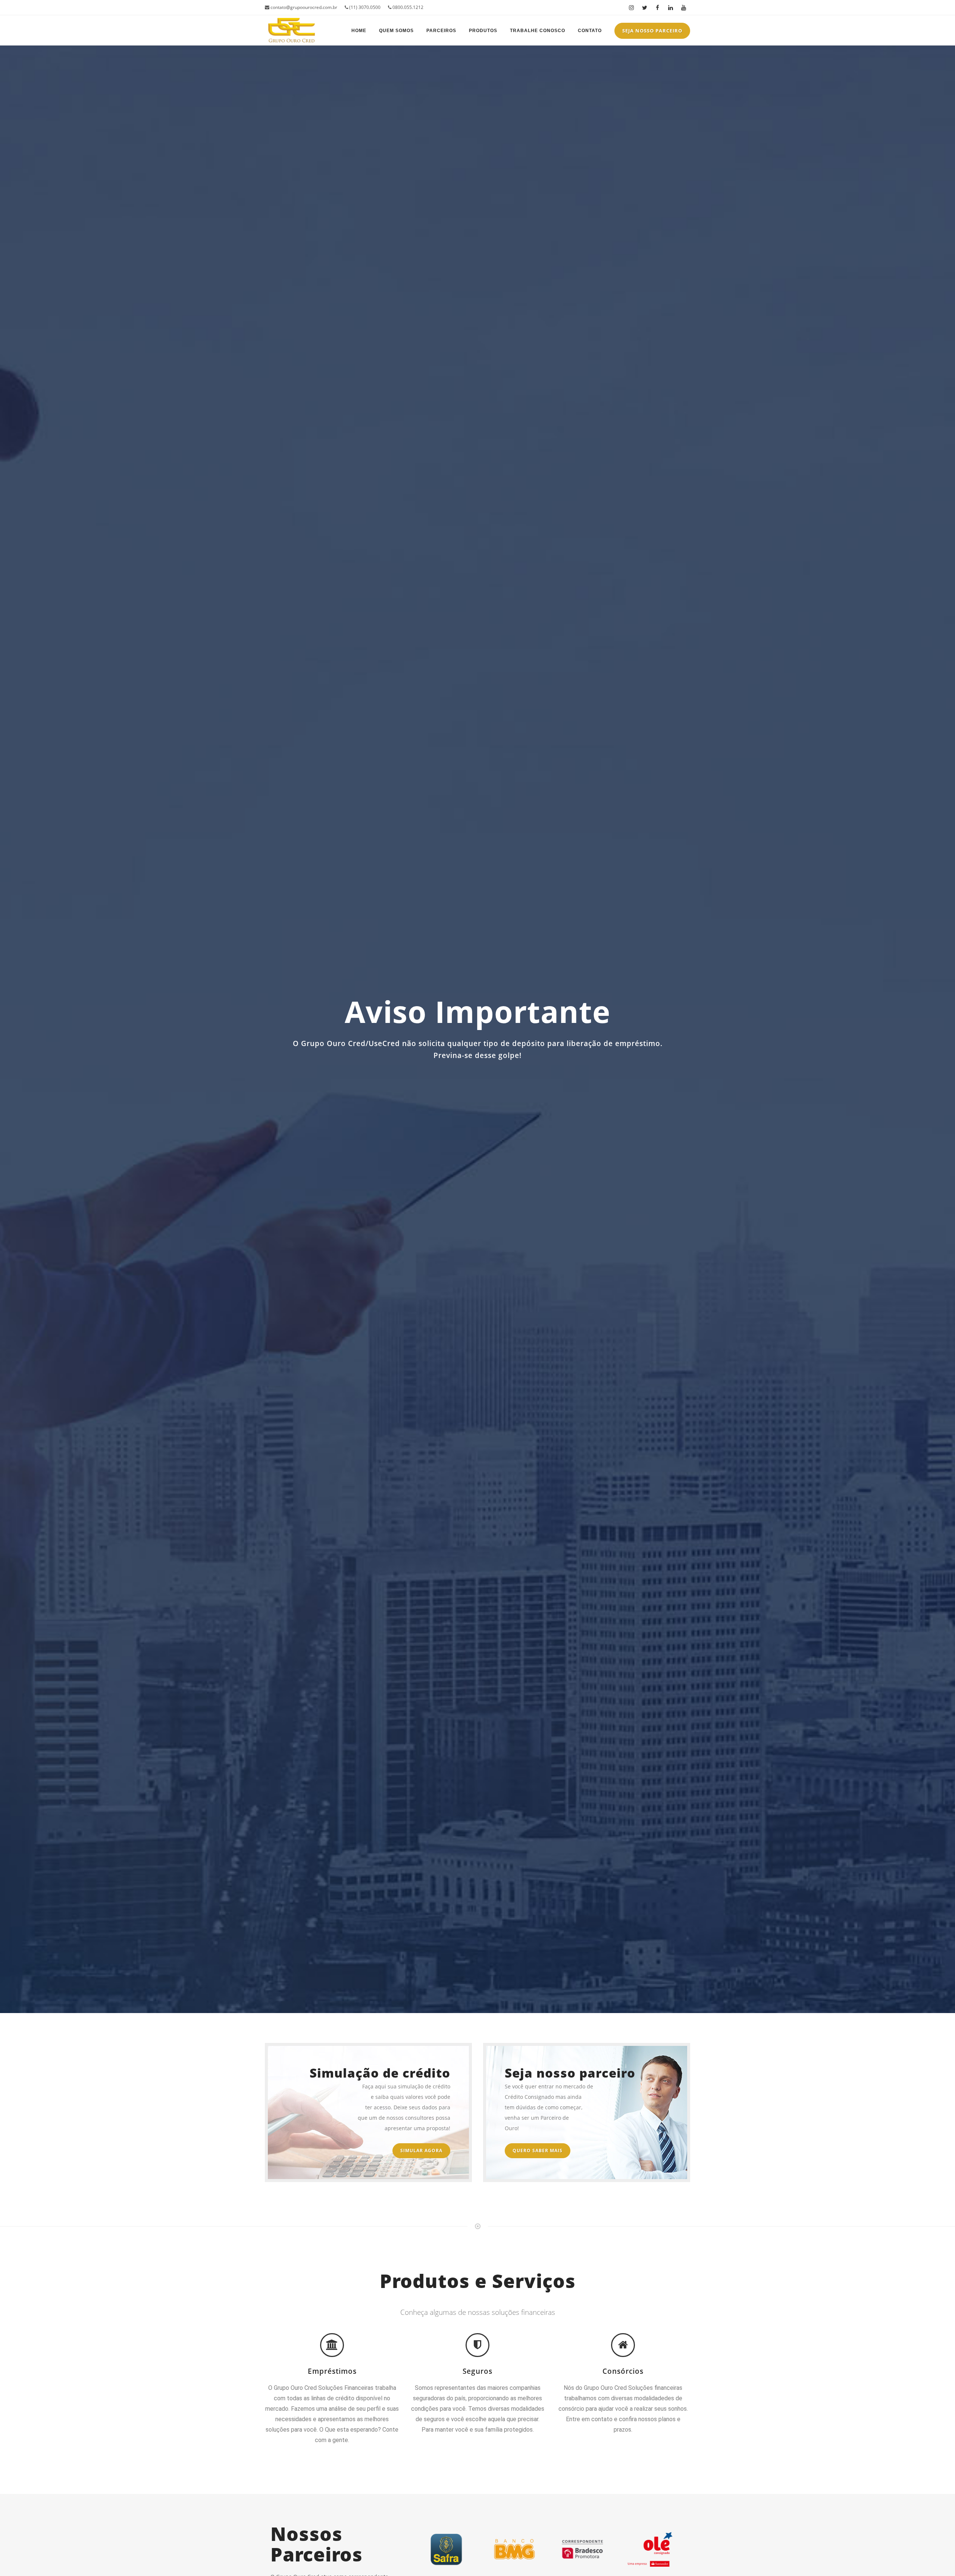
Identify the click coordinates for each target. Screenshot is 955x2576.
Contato (590, 31)
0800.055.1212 (407, 7)
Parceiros (441, 31)
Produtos (483, 31)
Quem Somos (396, 31)
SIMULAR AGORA (421, 2151)
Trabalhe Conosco (538, 31)
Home (359, 31)
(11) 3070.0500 (364, 7)
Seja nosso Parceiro (652, 31)
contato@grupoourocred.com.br (303, 7)
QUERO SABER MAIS (538, 2151)
